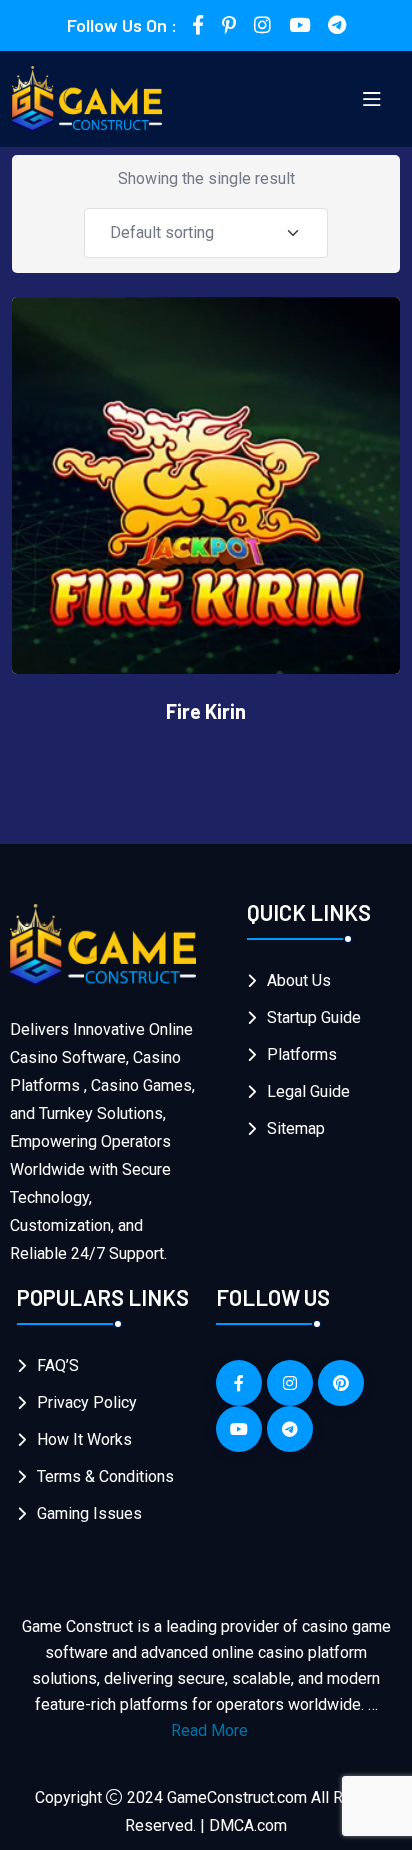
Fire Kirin (206, 711)
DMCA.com (248, 1825)
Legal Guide (308, 1091)
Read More (209, 1730)
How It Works (84, 1439)
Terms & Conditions (105, 1476)
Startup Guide (314, 1017)
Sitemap (296, 1128)
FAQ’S (58, 1365)
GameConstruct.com (237, 1797)
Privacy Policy (87, 1402)
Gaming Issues (89, 1513)
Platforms (302, 1054)
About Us (299, 980)
